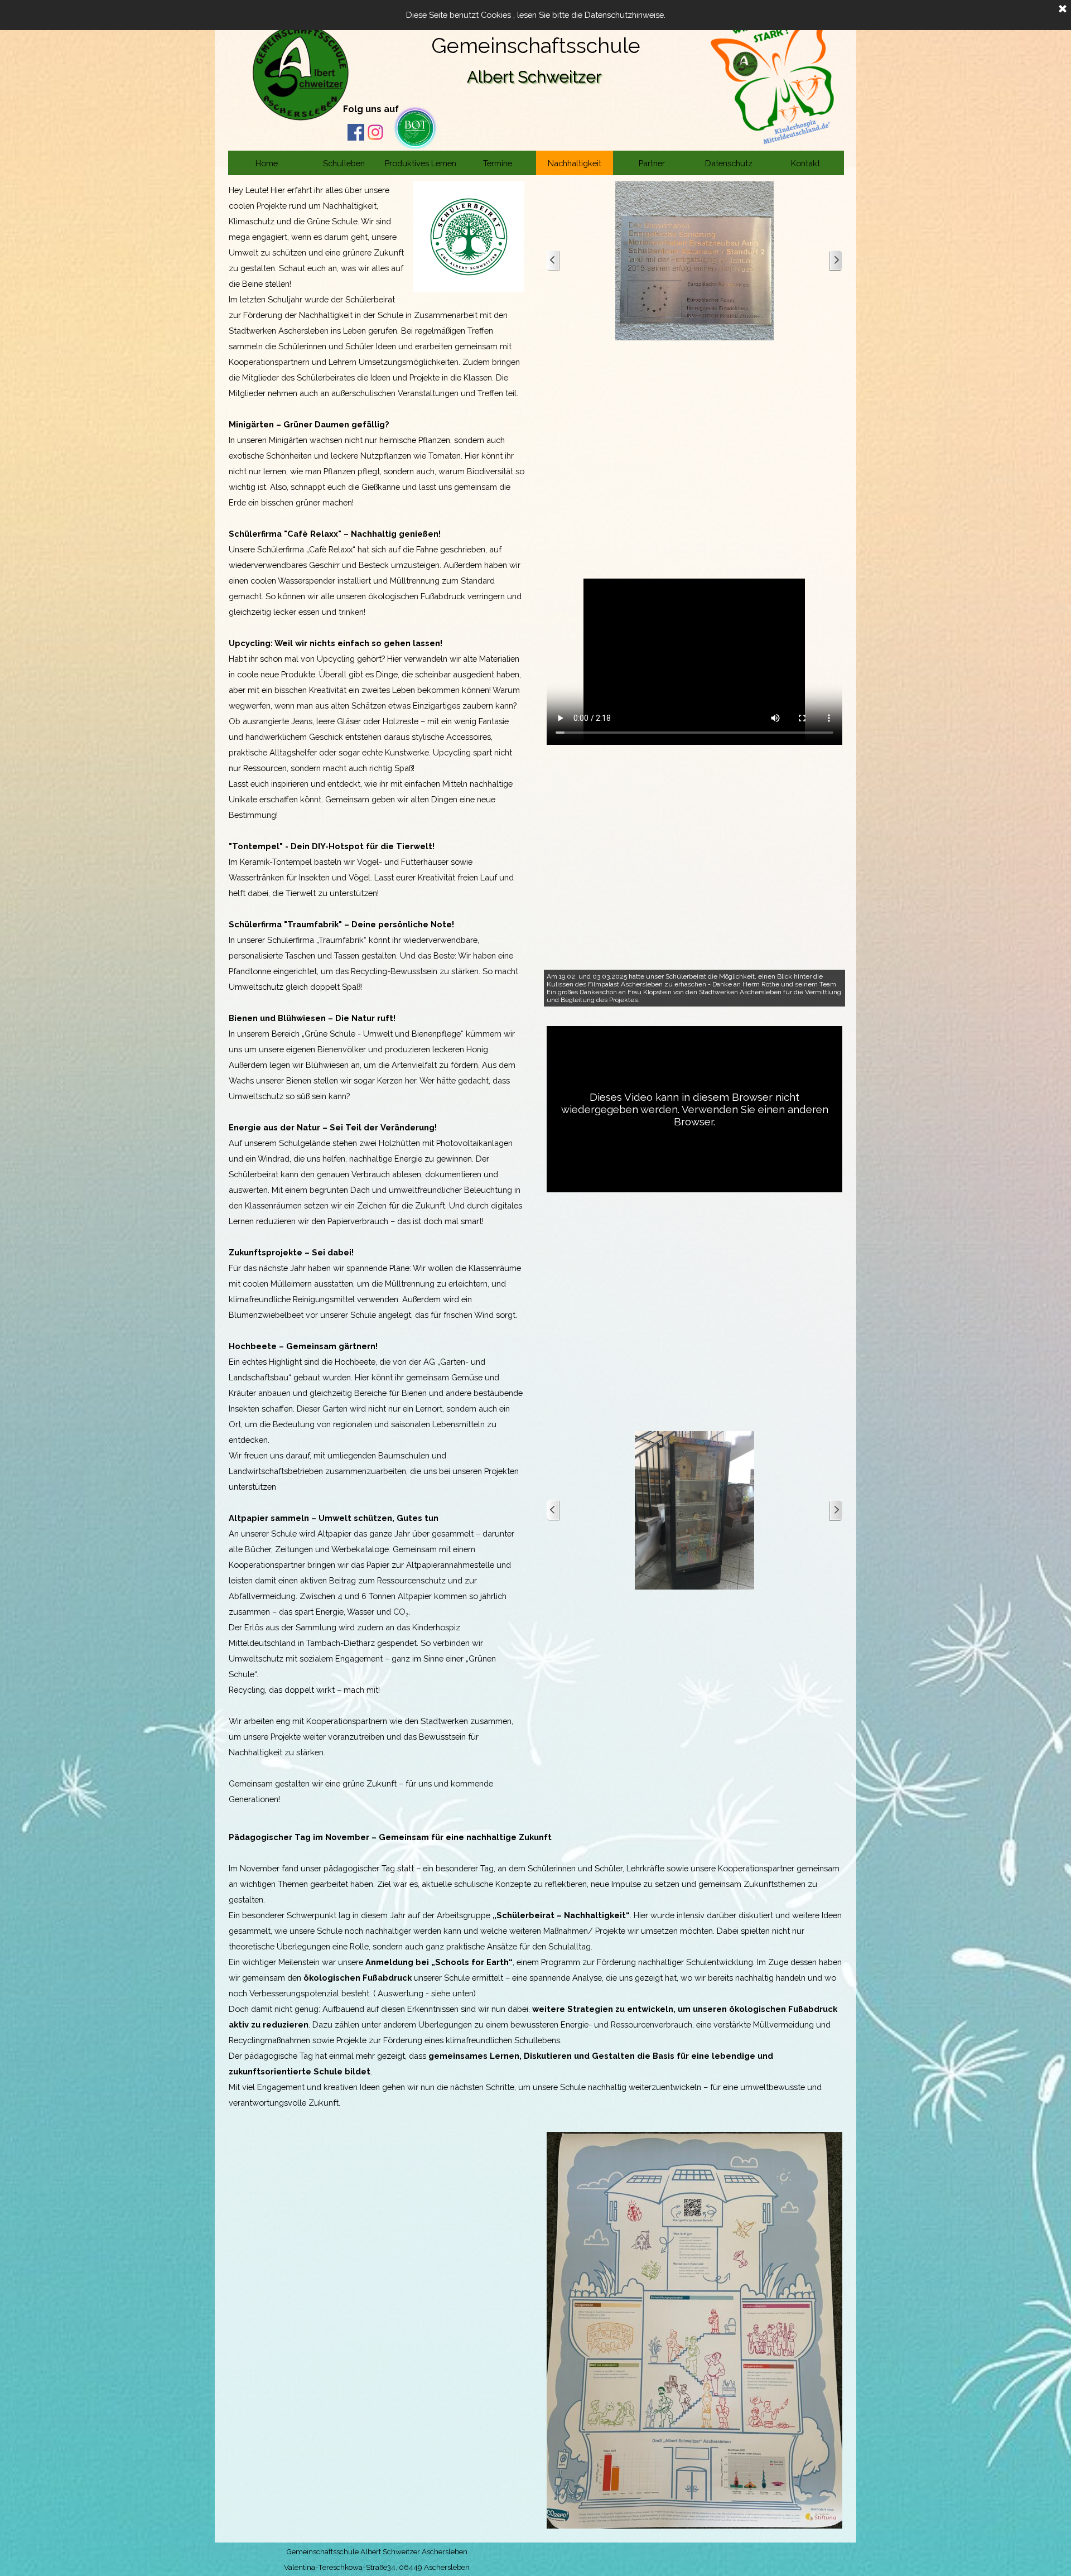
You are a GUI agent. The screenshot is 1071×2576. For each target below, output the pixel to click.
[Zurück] (553, 261)
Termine (498, 163)
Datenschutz (729, 163)
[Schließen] (1063, 9)
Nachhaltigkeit (575, 163)
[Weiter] (836, 261)
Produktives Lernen (421, 163)
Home (267, 163)
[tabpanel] (385, 108)
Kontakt (805, 163)
